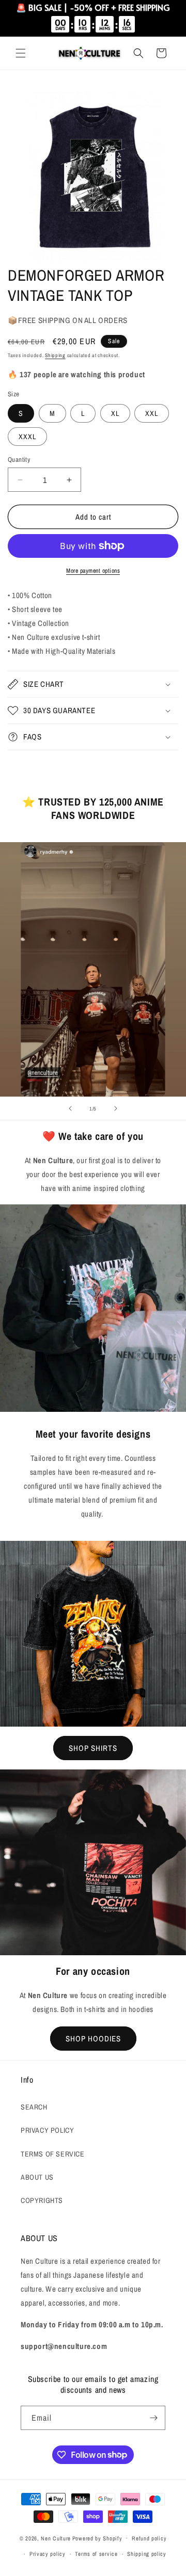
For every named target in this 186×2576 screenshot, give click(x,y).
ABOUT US (37, 2177)
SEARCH (34, 2107)
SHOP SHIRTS (93, 1748)
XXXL (27, 437)
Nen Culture (56, 2538)
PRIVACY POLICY (47, 2130)
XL (115, 413)
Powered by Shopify (97, 2538)
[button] (21, 53)
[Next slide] (116, 1108)
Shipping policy (147, 2554)
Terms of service (96, 2554)
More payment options (93, 571)
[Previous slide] (70, 1108)
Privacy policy (48, 2554)
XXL (152, 413)
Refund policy (149, 2538)
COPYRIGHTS (42, 2200)
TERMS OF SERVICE (53, 2154)
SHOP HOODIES (93, 2039)
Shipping (55, 355)
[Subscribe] (153, 2418)
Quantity (19, 460)
